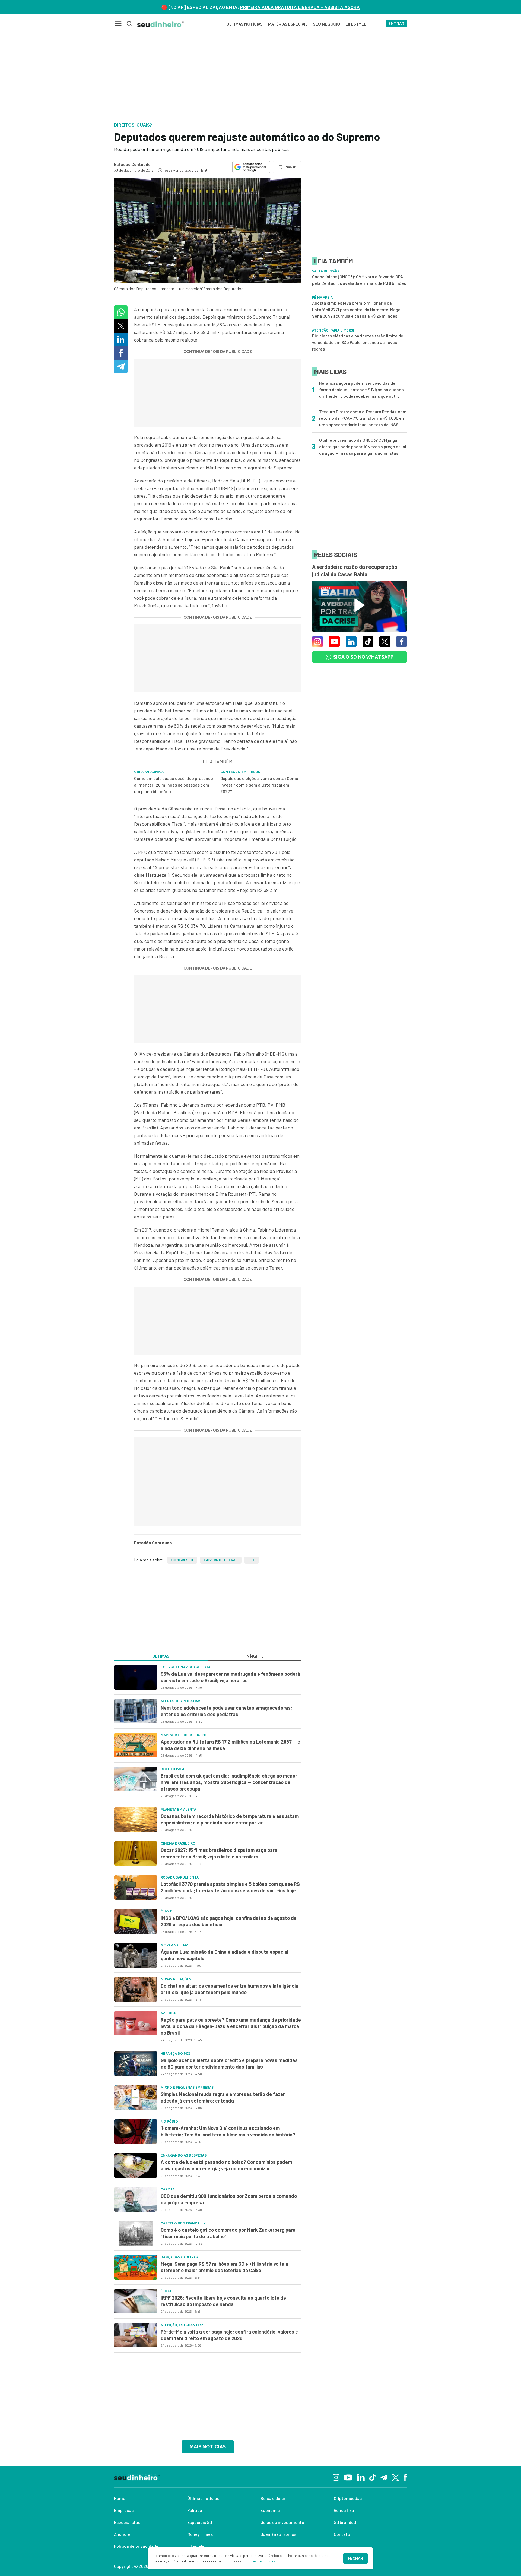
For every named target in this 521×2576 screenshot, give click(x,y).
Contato (342, 2534)
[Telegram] (384, 2477)
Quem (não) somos (278, 2534)
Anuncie (122, 2534)
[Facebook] (405, 2477)
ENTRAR (396, 24)
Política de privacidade (136, 2546)
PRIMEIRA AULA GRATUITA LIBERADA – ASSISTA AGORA (300, 7)
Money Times (200, 2534)
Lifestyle (196, 2546)
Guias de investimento (282, 2522)
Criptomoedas (348, 2498)
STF (252, 1560)
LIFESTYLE (356, 24)
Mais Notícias (208, 2447)
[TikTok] (372, 2477)
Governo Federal (221, 1560)
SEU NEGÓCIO (327, 24)
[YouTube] (348, 2477)
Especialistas (127, 2522)
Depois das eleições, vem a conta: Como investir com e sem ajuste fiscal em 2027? (259, 785)
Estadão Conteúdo (132, 164)
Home (120, 2498)
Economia (270, 2510)
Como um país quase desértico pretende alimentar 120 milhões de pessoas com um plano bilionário (174, 785)
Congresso (182, 1560)
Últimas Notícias (244, 24)
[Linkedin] (361, 2477)
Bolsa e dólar (273, 2498)
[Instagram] (336, 2477)
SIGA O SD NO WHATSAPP (363, 657)
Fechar (355, 2558)
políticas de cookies (259, 2561)
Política (195, 2510)
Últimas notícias (203, 2498)
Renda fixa (344, 2510)
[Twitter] (395, 2477)
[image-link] (136, 1677)
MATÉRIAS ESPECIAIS (288, 24)
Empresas (124, 2510)
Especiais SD (200, 2522)
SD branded (345, 2522)
